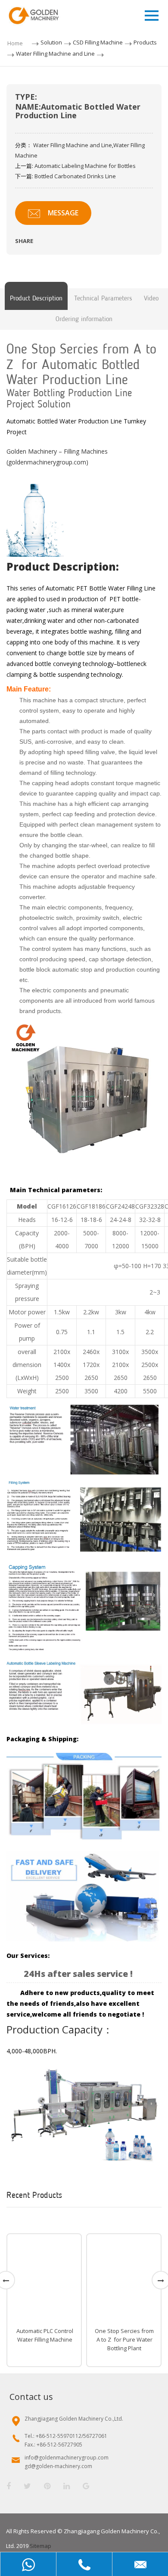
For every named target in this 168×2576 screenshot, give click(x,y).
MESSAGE (63, 213)
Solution (51, 42)
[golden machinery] (84, 1097)
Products (145, 42)
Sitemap (40, 2546)
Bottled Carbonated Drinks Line (75, 176)
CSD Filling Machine (98, 42)
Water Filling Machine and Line (55, 54)
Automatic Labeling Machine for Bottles (85, 166)
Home (15, 43)
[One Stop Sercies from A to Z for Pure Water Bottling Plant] (124, 2279)
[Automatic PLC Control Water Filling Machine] (44, 2279)
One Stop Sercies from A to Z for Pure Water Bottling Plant (124, 2339)
